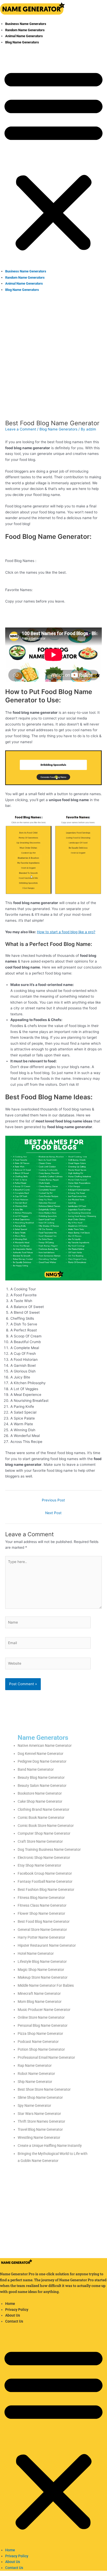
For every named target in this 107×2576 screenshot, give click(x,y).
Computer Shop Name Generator (44, 1833)
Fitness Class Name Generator (42, 1905)
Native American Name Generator (45, 1745)
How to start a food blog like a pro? (66, 932)
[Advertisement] (53, 352)
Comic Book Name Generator (41, 1817)
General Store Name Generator (42, 1930)
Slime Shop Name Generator (40, 2097)
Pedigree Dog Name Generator (42, 1761)
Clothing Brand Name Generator (44, 1809)
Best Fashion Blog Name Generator (46, 1889)
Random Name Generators (25, 30)
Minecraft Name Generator (39, 1993)
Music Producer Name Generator (44, 2010)
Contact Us (14, 2321)
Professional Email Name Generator (46, 2057)
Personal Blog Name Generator (43, 2025)
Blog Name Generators (22, 42)
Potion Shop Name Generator (41, 2049)
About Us (13, 2315)
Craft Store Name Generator (40, 1841)
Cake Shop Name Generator (40, 1801)
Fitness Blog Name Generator (41, 1898)
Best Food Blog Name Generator (44, 1921)
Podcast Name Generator (38, 2042)
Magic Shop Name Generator (41, 1970)
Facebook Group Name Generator (45, 1873)
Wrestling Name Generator (39, 2137)
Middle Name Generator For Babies (46, 1985)
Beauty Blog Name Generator (41, 1777)
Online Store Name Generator (41, 2017)
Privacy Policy (17, 2310)
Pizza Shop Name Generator (40, 2034)
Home (10, 2304)
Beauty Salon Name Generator (42, 1786)
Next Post (53, 1513)
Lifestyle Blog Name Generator (42, 1962)
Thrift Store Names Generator (41, 2121)
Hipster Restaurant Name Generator (47, 1945)
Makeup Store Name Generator (43, 1977)
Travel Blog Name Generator (40, 2129)
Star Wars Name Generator (39, 2114)
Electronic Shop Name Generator (44, 1858)
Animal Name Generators (24, 36)
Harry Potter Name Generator (41, 1937)
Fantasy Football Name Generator (45, 1881)
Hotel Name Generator (36, 1953)
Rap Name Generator (35, 2065)
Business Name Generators (26, 24)
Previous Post (53, 1500)
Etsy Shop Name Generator (39, 1865)
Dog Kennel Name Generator (41, 1754)
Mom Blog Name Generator (40, 2002)
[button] (53, 159)
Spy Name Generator (34, 2106)
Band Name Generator (36, 1769)
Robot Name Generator (36, 2074)
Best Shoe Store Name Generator (44, 2089)
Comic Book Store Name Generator (46, 1826)
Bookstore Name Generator (40, 1793)
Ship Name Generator (35, 2082)
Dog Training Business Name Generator (49, 1849)
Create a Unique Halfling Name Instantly (50, 2146)
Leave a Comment (21, 429)
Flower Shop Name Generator (41, 1913)
